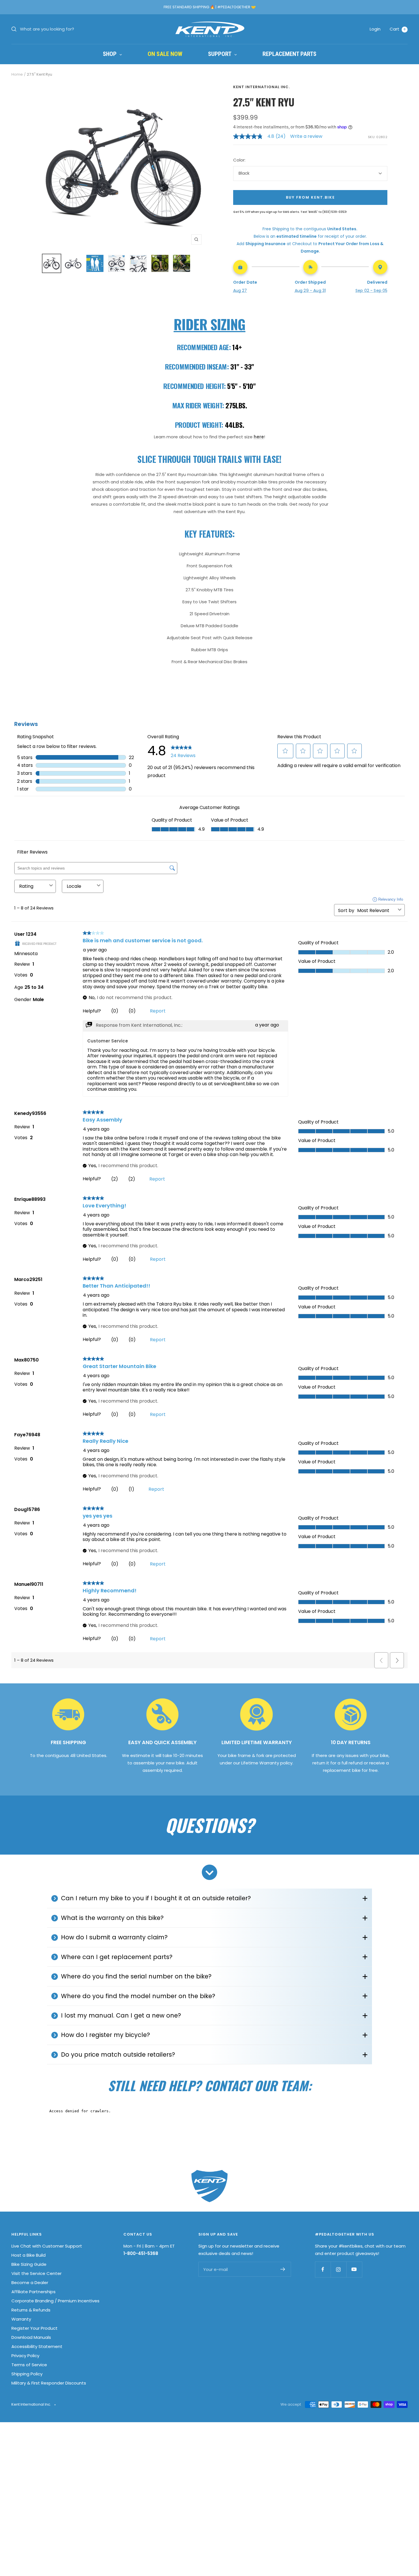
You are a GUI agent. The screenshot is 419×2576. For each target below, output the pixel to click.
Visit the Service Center (36, 2273)
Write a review (306, 136)
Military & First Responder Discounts (49, 2383)
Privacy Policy (25, 2356)
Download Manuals (31, 2337)
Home (17, 74)
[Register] (283, 2269)
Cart (398, 29)
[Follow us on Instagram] (338, 2269)
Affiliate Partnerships (33, 2292)
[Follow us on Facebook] (323, 2269)
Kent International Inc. (262, 87)
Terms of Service (29, 2365)
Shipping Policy (27, 2374)
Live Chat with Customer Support (47, 2246)
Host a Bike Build (29, 2255)
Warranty (21, 2319)
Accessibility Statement (37, 2346)
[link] (262, 136)
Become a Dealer (30, 2283)
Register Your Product (34, 2328)
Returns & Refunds (31, 2310)
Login (375, 29)
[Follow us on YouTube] (354, 2269)
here (259, 437)
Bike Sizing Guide (29, 2264)
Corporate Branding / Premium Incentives (55, 2301)
